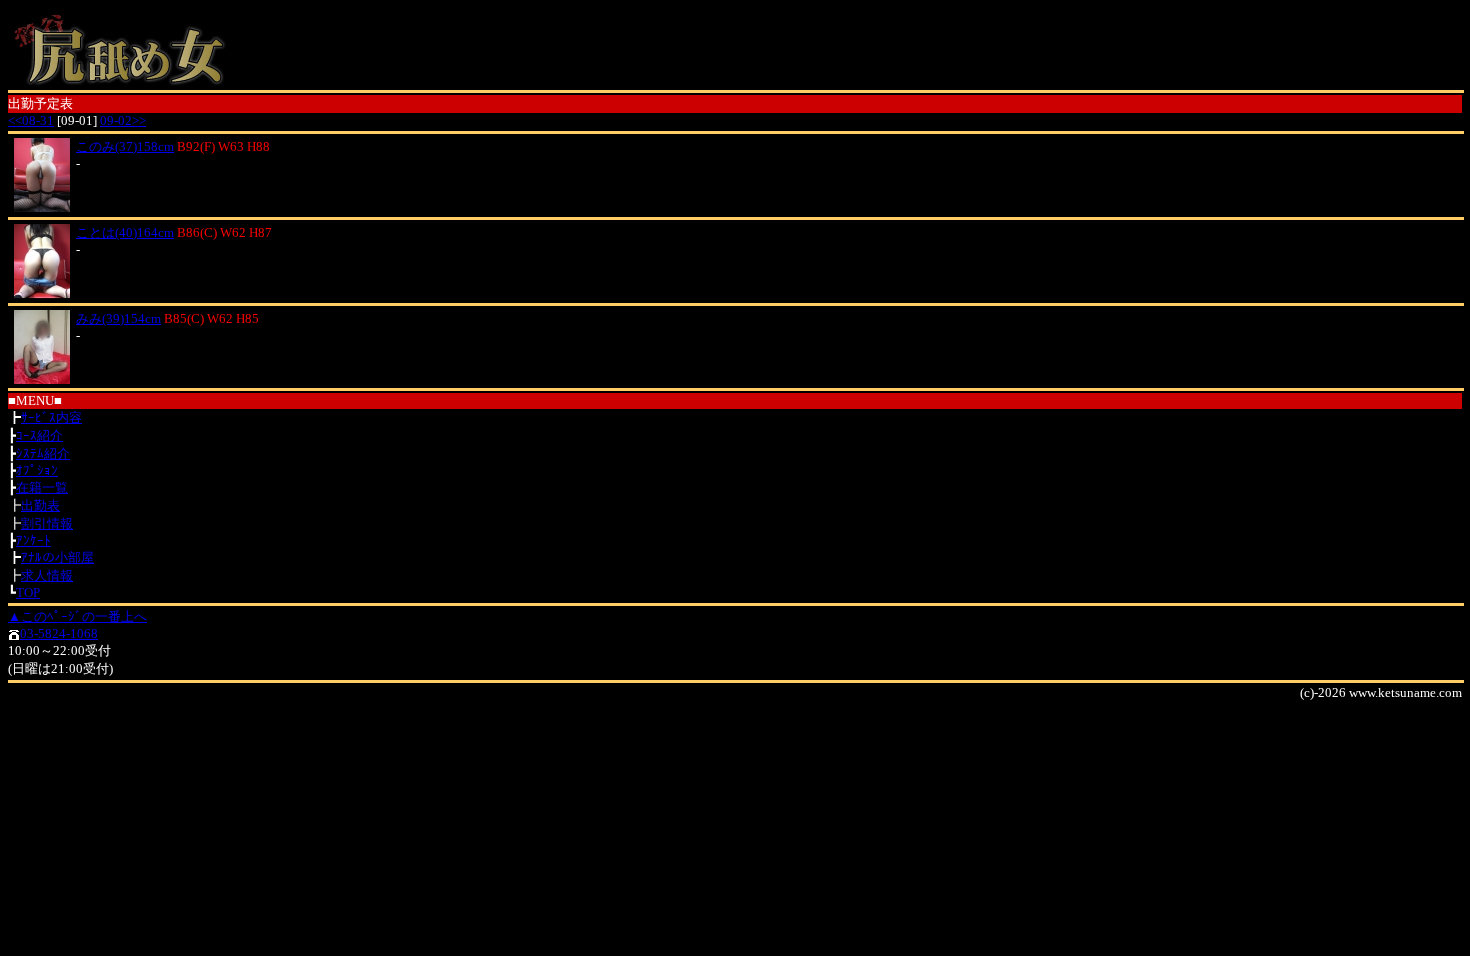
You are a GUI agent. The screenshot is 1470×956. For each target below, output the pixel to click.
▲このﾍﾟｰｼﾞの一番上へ (77, 616)
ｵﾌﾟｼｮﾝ (37, 470)
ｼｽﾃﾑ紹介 (43, 453)
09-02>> (123, 120)
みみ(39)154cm (118, 318)
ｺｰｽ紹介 (39, 435)
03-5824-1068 (59, 633)
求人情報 (47, 575)
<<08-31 (31, 120)
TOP (28, 592)
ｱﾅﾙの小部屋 (57, 557)
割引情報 (47, 523)
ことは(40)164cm (125, 232)
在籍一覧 (42, 487)
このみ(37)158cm (125, 146)
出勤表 (40, 505)
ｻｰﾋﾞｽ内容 (51, 417)
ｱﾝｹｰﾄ (33, 540)
